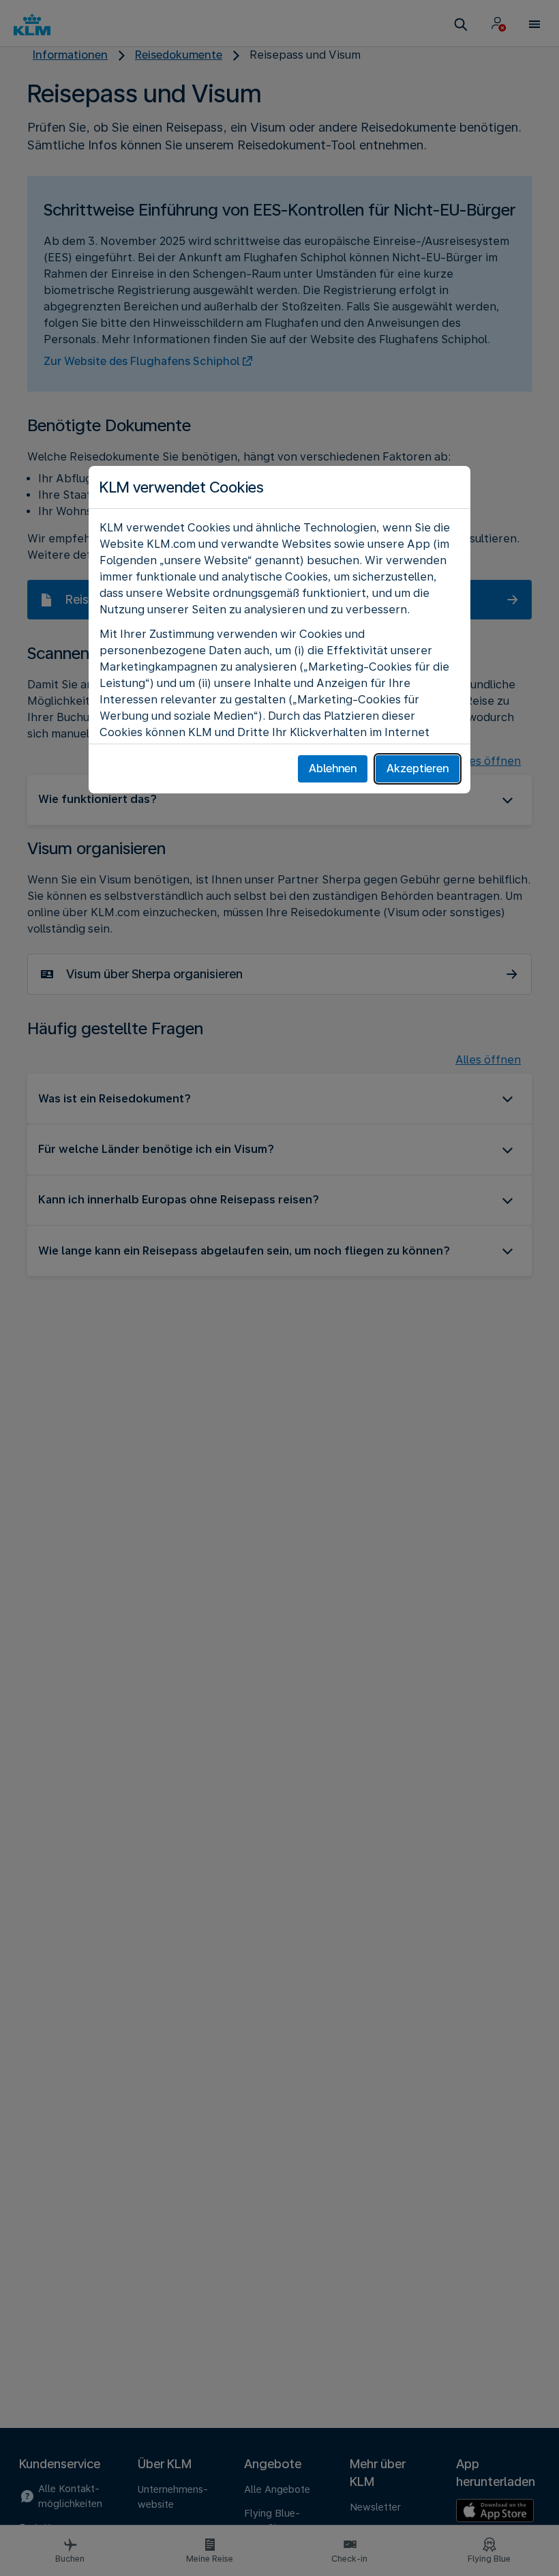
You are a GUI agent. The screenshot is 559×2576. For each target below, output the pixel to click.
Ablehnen (333, 769)
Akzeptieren (418, 769)
